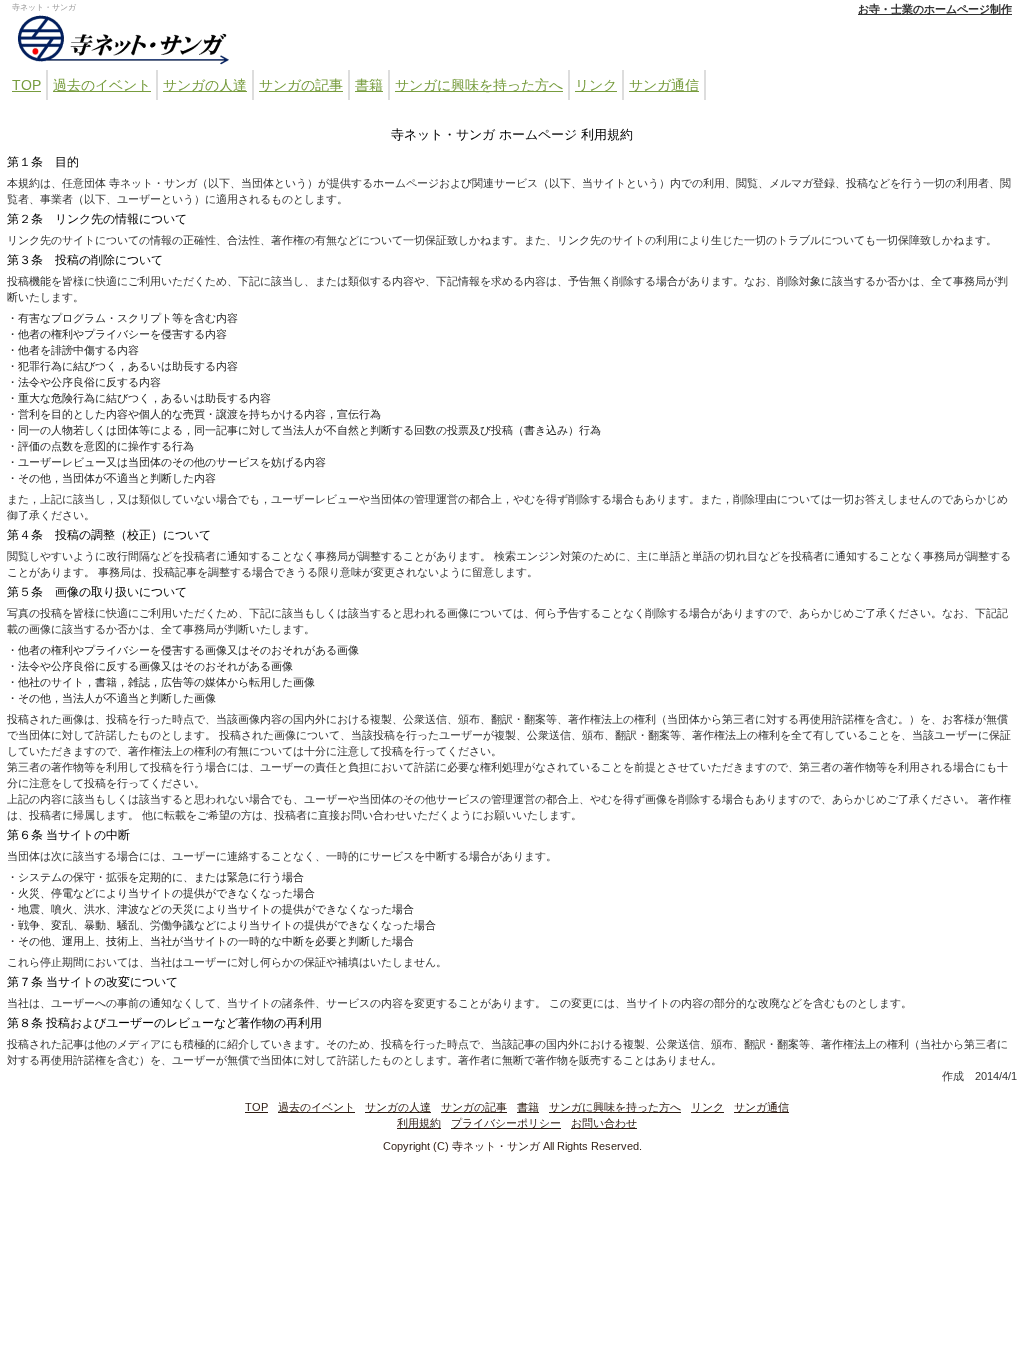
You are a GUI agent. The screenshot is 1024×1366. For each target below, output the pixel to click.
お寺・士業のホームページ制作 (935, 9)
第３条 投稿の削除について (85, 260)
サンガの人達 (205, 85)
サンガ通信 (664, 85)
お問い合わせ (604, 1123)
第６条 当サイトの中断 (68, 835)
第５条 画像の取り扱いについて (97, 592)
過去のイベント (102, 85)
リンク (596, 85)
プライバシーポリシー (506, 1123)
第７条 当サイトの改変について (92, 982)
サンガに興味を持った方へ (479, 85)
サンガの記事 (301, 85)
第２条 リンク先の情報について (97, 219)
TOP (26, 85)
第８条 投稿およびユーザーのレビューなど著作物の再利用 (164, 1023)
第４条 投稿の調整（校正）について (109, 535)
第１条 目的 (43, 162)
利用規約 (419, 1123)
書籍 (369, 85)
